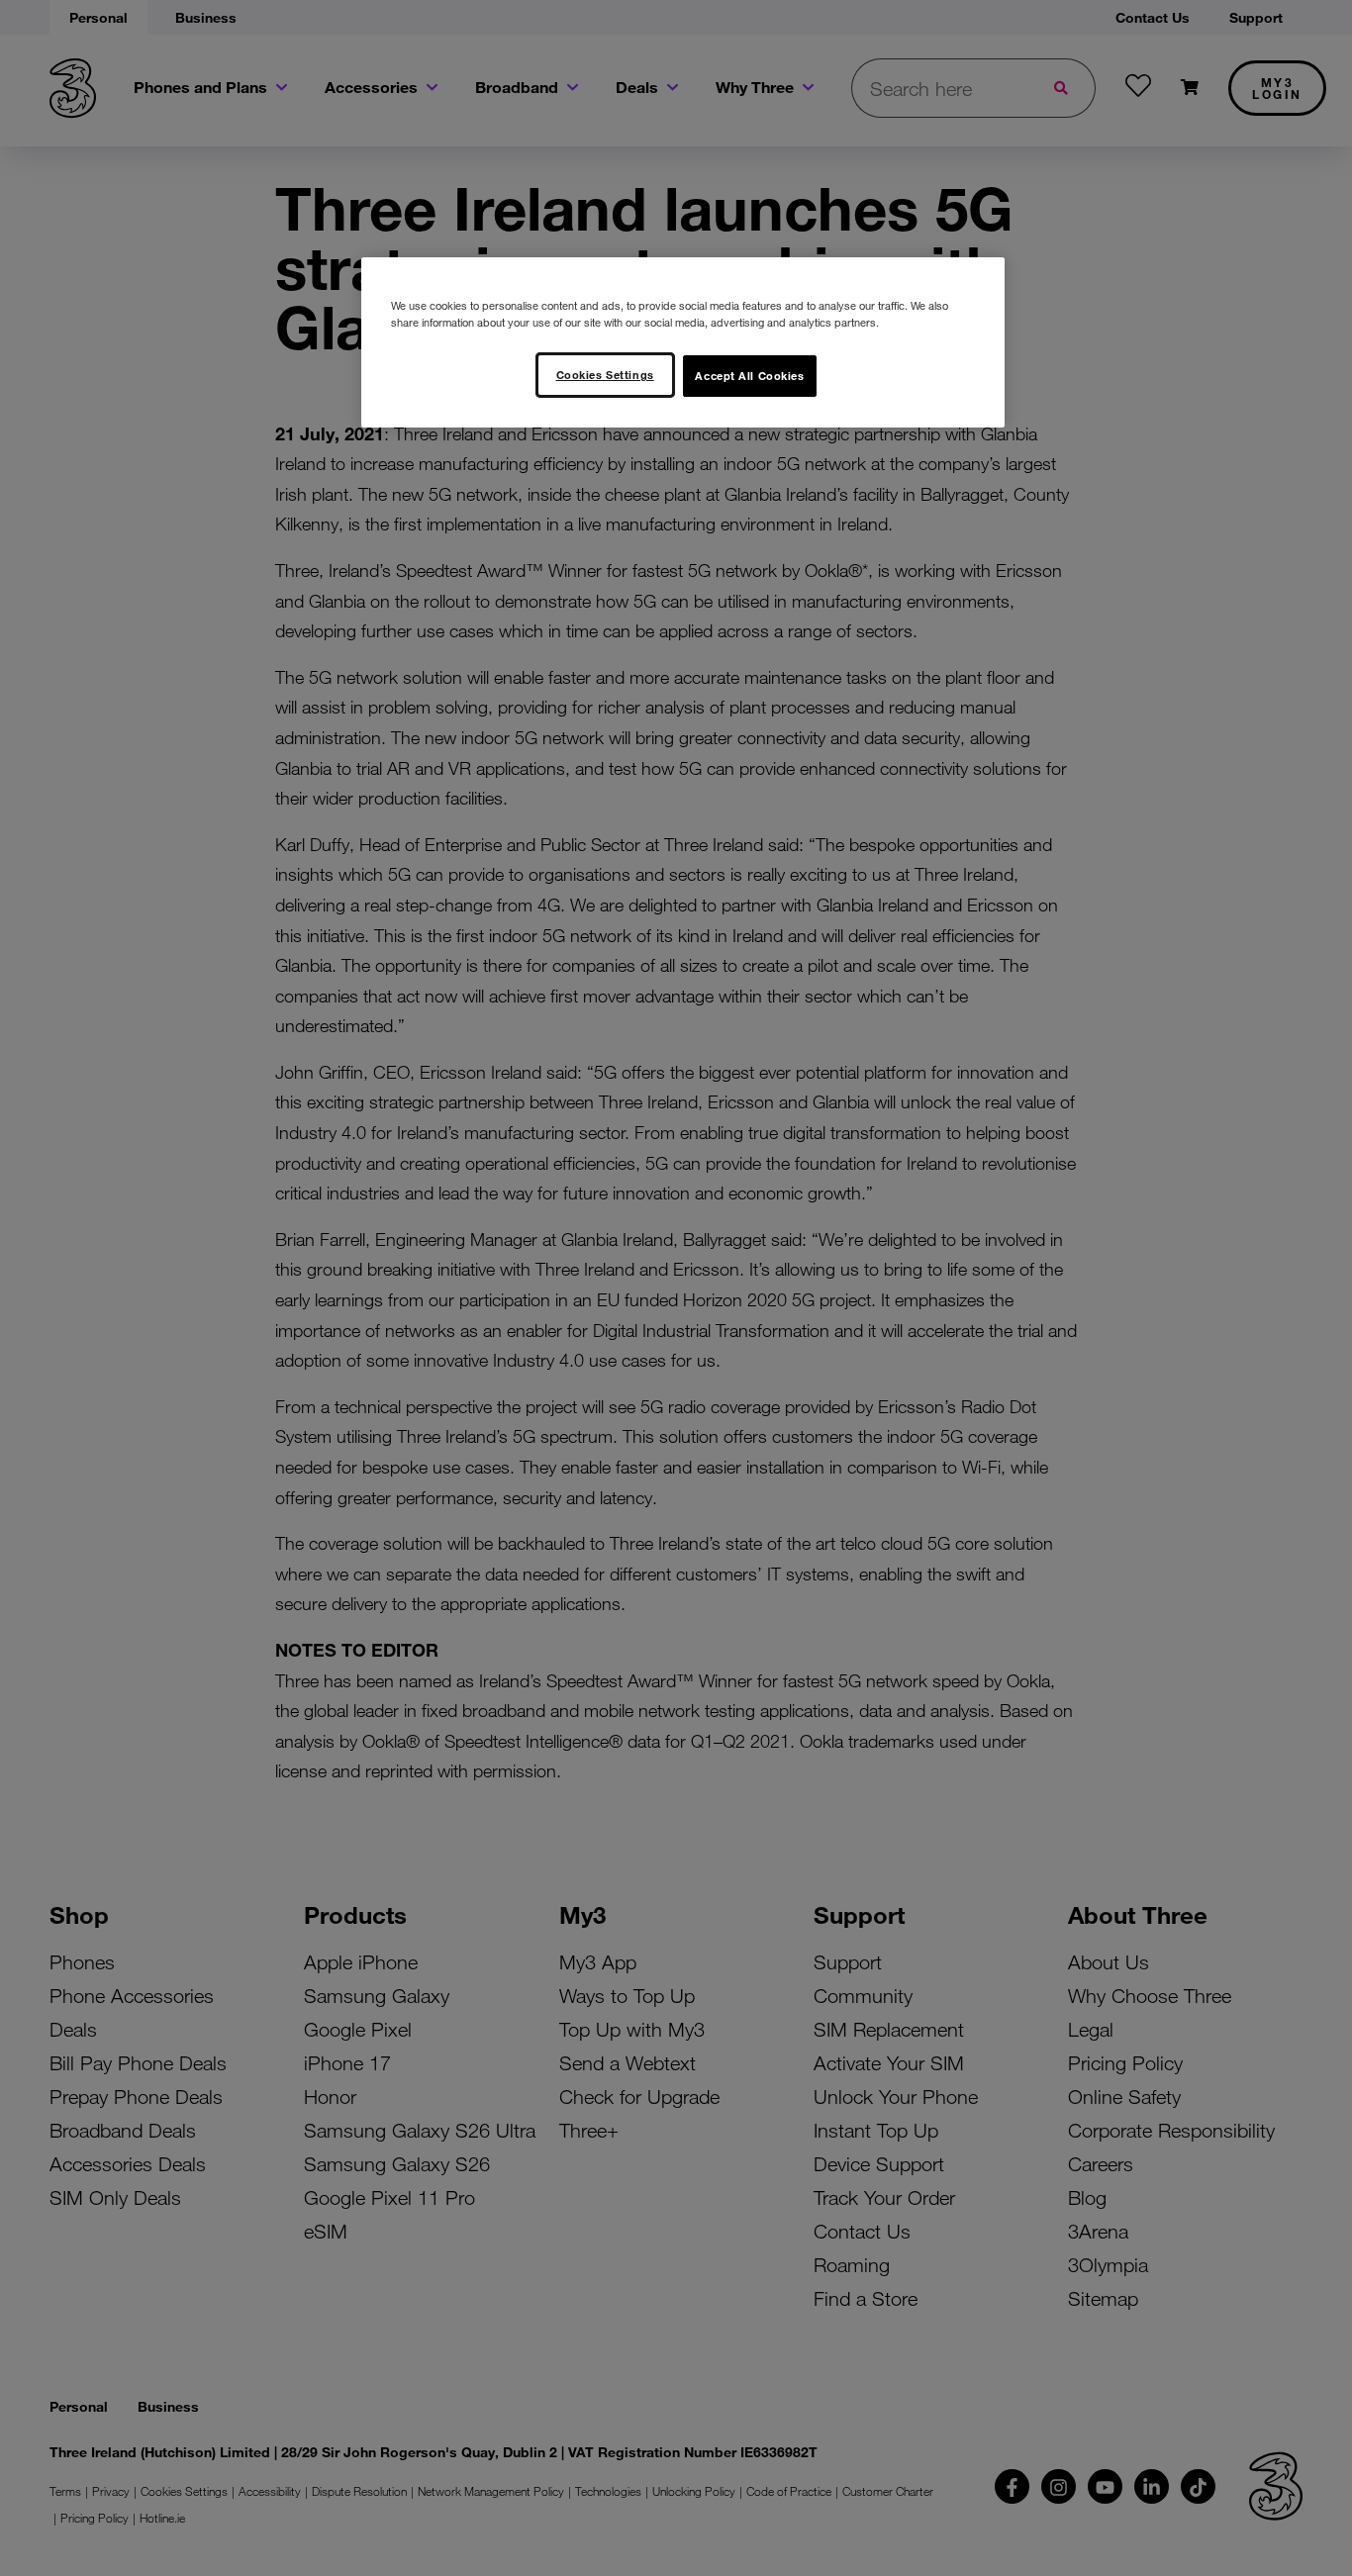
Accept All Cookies (749, 375)
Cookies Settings (605, 374)
